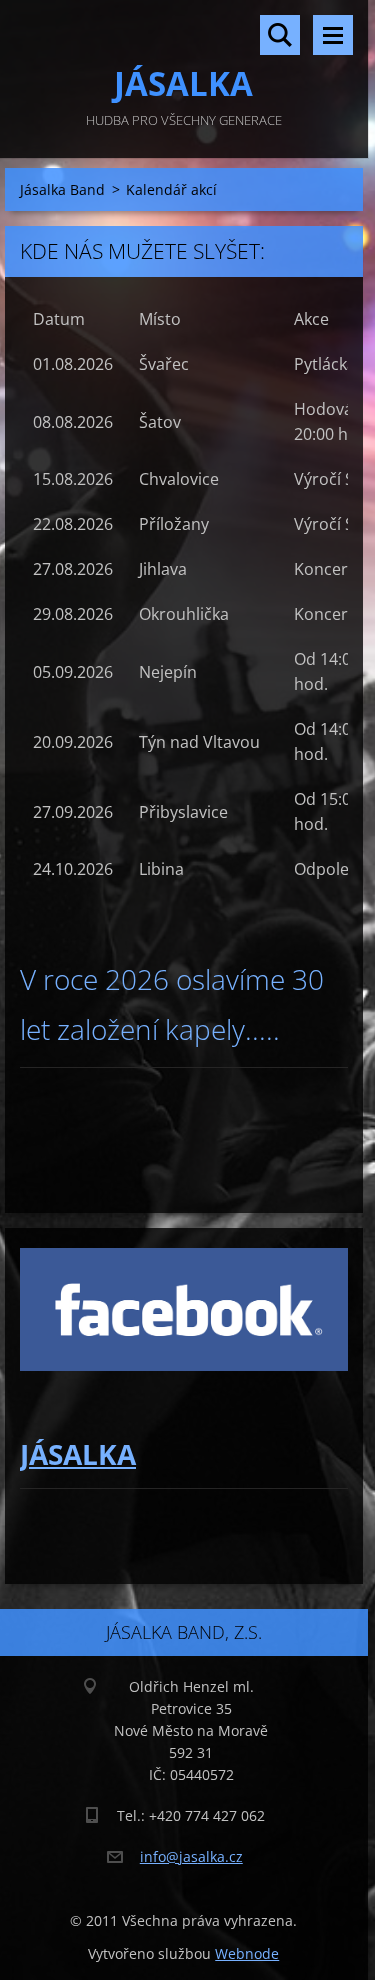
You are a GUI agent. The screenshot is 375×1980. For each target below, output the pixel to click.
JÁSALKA (78, 1454)
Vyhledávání (280, 35)
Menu (333, 35)
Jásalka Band (62, 189)
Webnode (247, 1953)
